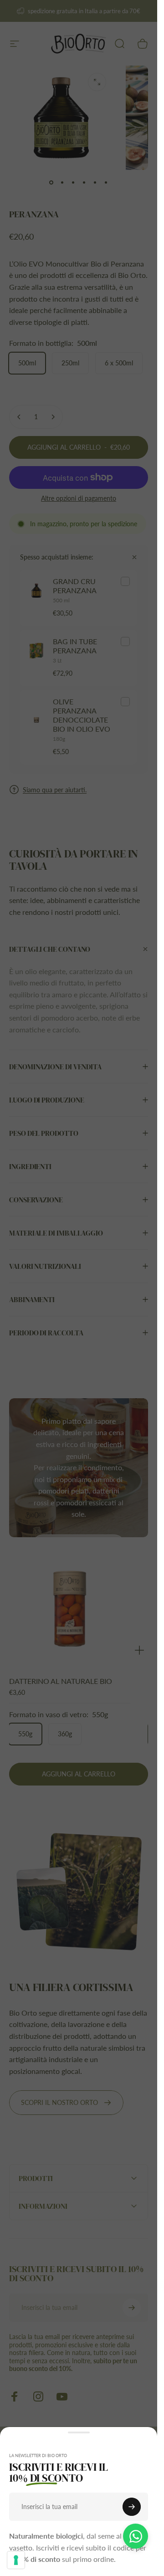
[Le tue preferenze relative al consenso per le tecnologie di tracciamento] (16, 2560)
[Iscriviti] (132, 2507)
